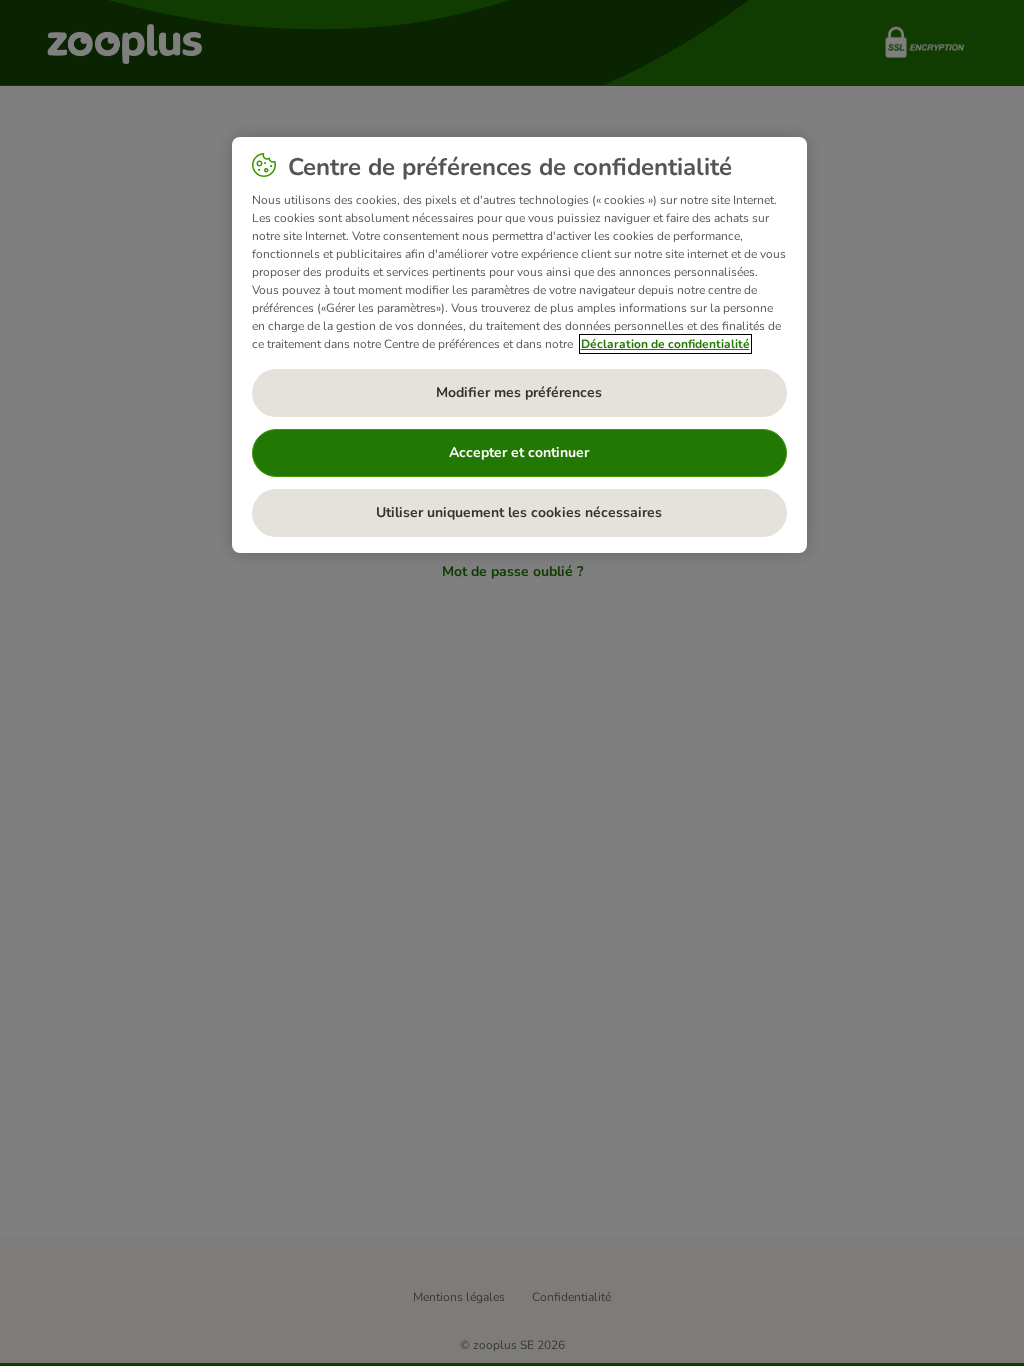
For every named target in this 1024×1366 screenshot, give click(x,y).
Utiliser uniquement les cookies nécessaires (519, 512)
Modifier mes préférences (519, 392)
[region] (519, 345)
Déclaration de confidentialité (665, 344)
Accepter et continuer (519, 452)
